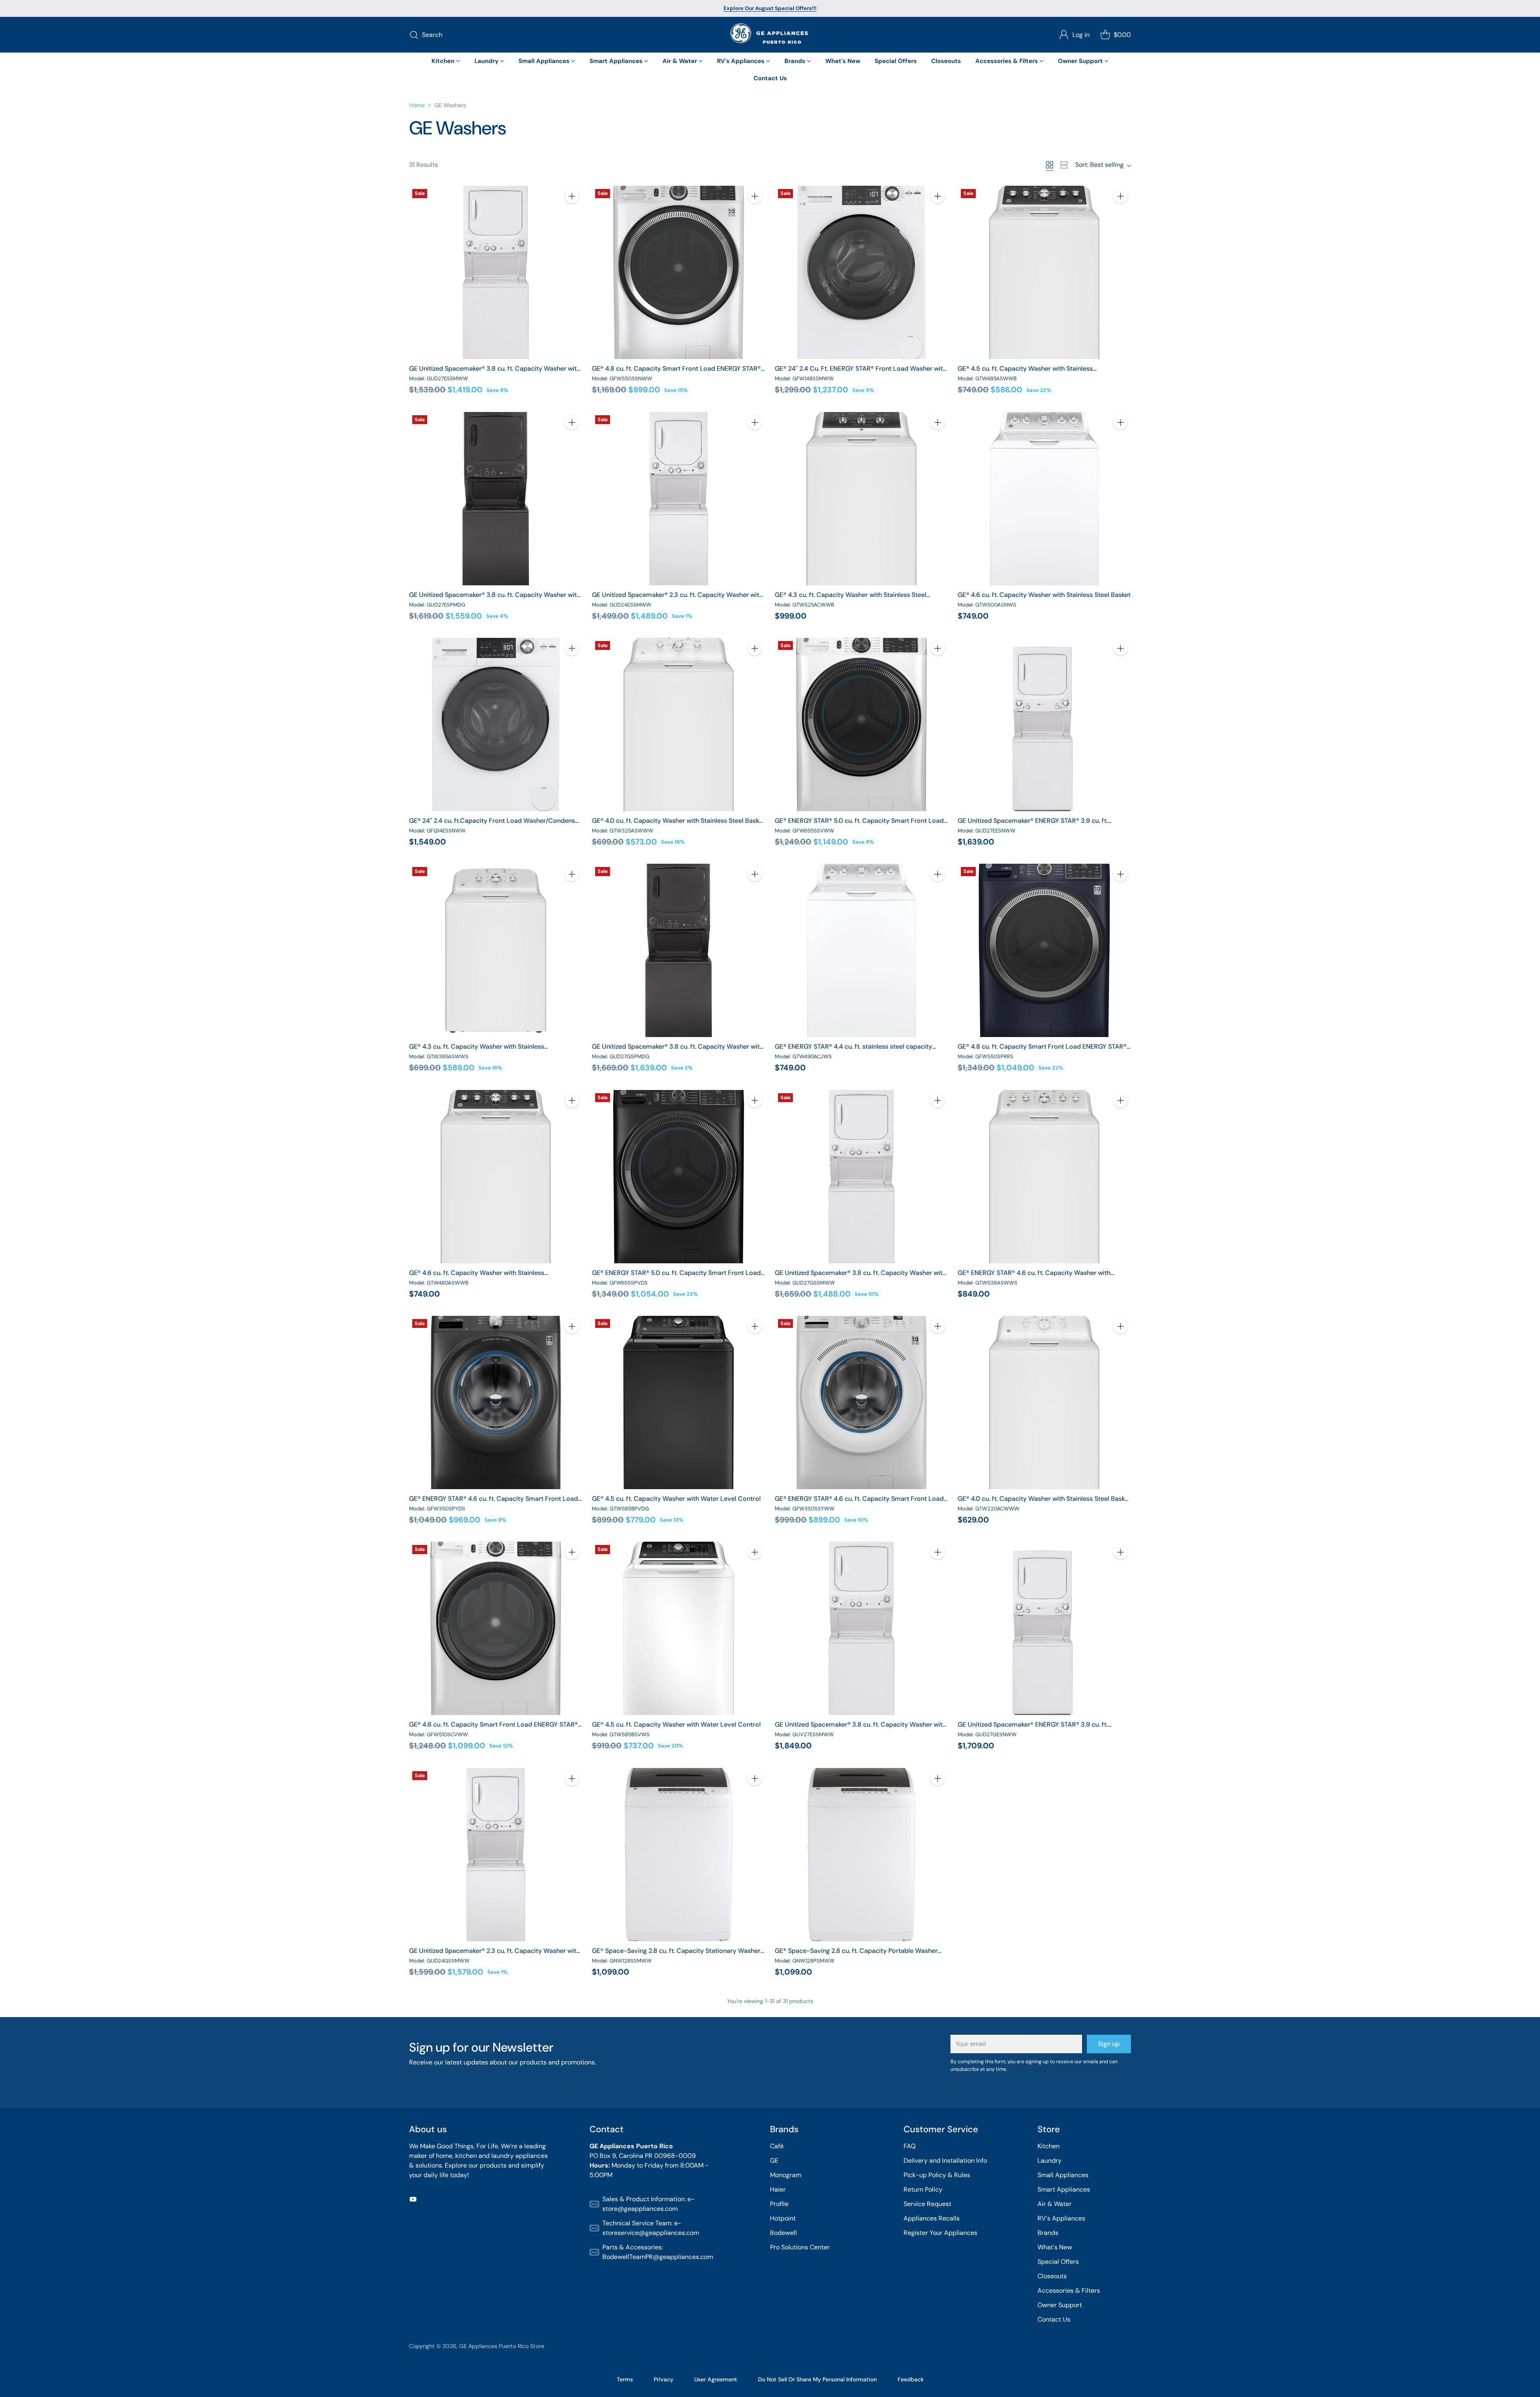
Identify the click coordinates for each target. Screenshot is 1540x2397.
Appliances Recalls (932, 2218)
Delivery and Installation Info (945, 2161)
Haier (778, 2189)
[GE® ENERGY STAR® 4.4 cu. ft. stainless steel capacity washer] (861, 950)
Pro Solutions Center (800, 2247)
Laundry (1050, 2161)
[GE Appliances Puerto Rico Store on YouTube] (413, 2201)
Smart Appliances (1064, 2189)
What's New (1055, 2247)
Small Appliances (1063, 2175)
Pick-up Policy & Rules (937, 2175)
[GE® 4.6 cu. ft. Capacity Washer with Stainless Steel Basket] (1044, 499)
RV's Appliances (1061, 2218)
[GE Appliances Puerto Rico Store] (770, 35)
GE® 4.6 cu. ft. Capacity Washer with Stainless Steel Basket (1044, 595)
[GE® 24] (861, 272)
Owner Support (1060, 2305)
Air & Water (1055, 2204)
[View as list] (1064, 165)
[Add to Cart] (572, 196)
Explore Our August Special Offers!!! (770, 8)
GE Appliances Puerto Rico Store (502, 2346)
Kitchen (1049, 2146)
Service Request (927, 2204)
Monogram (786, 2175)
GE (774, 2161)
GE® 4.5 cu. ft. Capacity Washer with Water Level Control (676, 1499)
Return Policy (923, 2189)
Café (777, 2146)
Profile (779, 2204)
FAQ (910, 2146)
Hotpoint (783, 2218)
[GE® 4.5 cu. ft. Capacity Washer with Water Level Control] (679, 1402)
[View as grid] (1050, 165)
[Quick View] (572, 214)
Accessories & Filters (1069, 2290)
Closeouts (1052, 2276)
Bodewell (783, 2233)
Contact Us (1054, 2319)
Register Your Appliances (940, 2233)
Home (417, 105)
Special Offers (1058, 2262)
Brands (1048, 2233)
